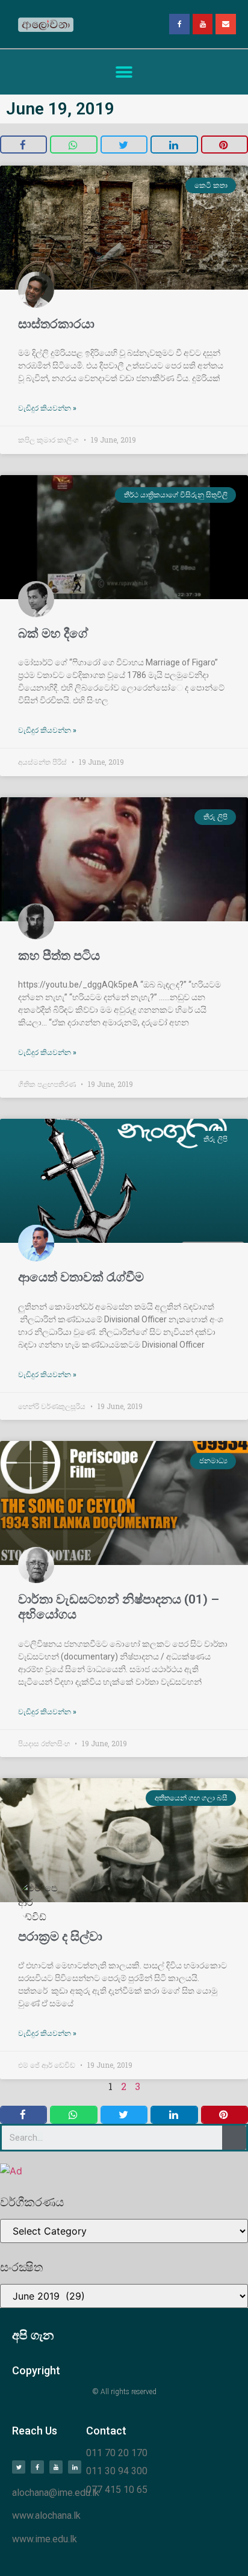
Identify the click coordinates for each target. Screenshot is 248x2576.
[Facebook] (179, 24)
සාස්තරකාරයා (56, 324)
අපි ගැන (33, 2335)
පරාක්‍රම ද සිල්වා (60, 1937)
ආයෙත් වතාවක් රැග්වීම (81, 1277)
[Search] (234, 2138)
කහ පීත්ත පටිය (59, 956)
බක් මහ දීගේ (53, 633)
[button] (124, 72)
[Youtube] (203, 24)
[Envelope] (226, 24)
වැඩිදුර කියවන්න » (47, 408)
